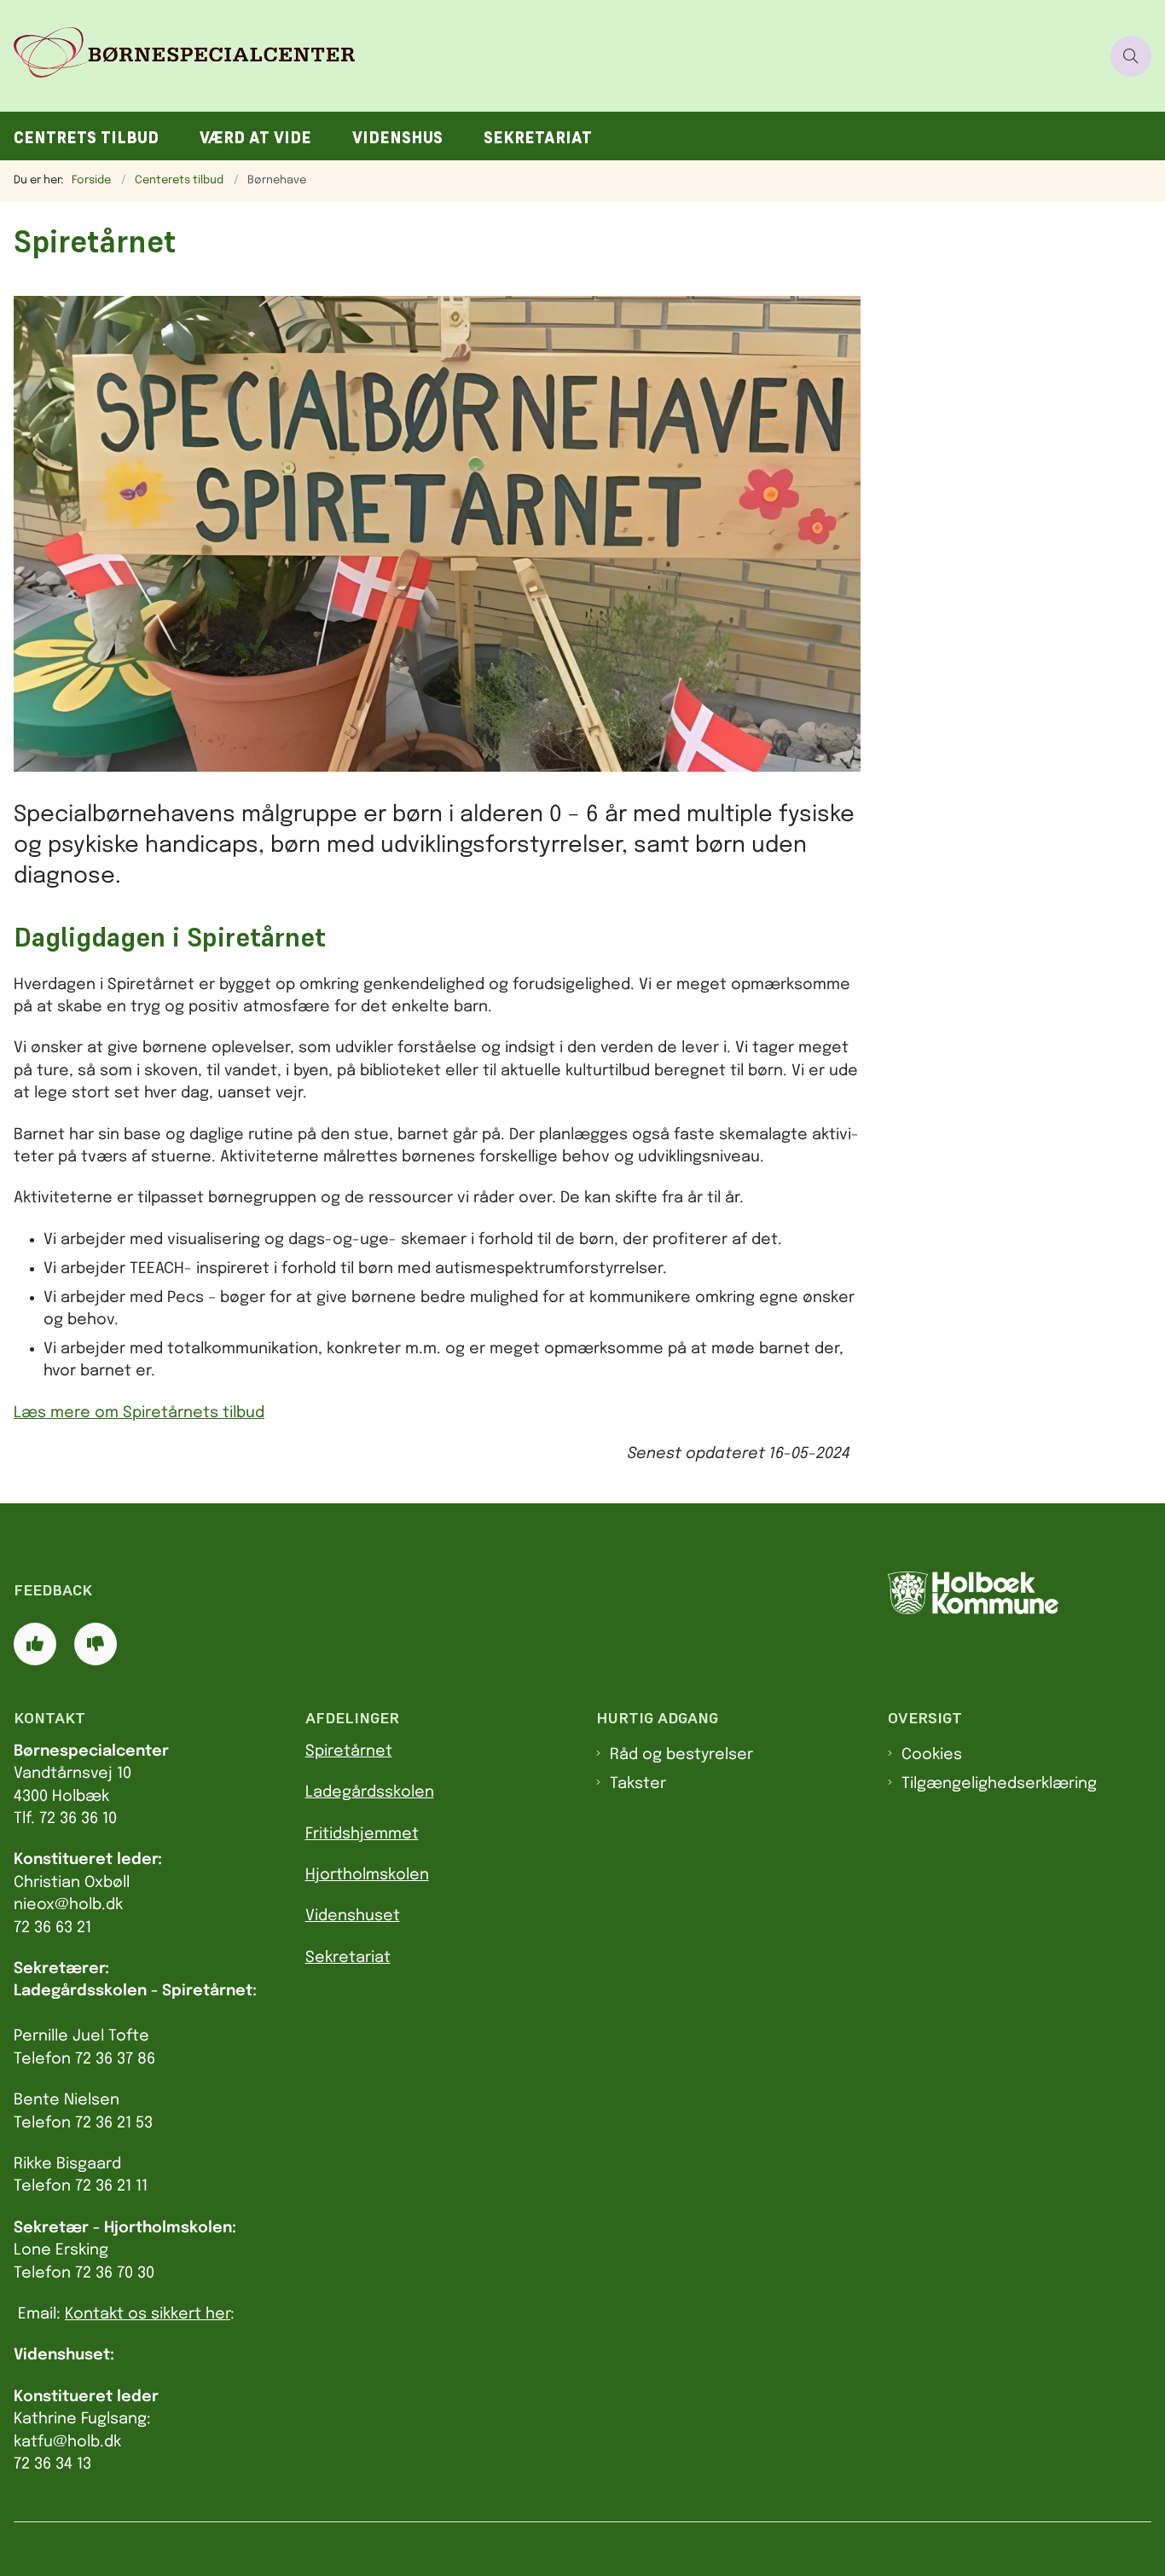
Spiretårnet (349, 1751)
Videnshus (397, 138)
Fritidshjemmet (362, 1834)
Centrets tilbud (86, 138)
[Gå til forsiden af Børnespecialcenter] (550, 56)
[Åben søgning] (1131, 56)
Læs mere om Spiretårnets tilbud (139, 1413)
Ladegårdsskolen (370, 1792)
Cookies (932, 1755)
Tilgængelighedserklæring (999, 1784)
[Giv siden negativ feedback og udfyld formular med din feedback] (96, 1644)
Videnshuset (353, 1916)
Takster (638, 1784)
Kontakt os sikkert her (148, 2314)
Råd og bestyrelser (681, 1755)
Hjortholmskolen (367, 1875)
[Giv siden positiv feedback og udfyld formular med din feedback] (35, 1644)
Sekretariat (538, 138)
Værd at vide (255, 138)
